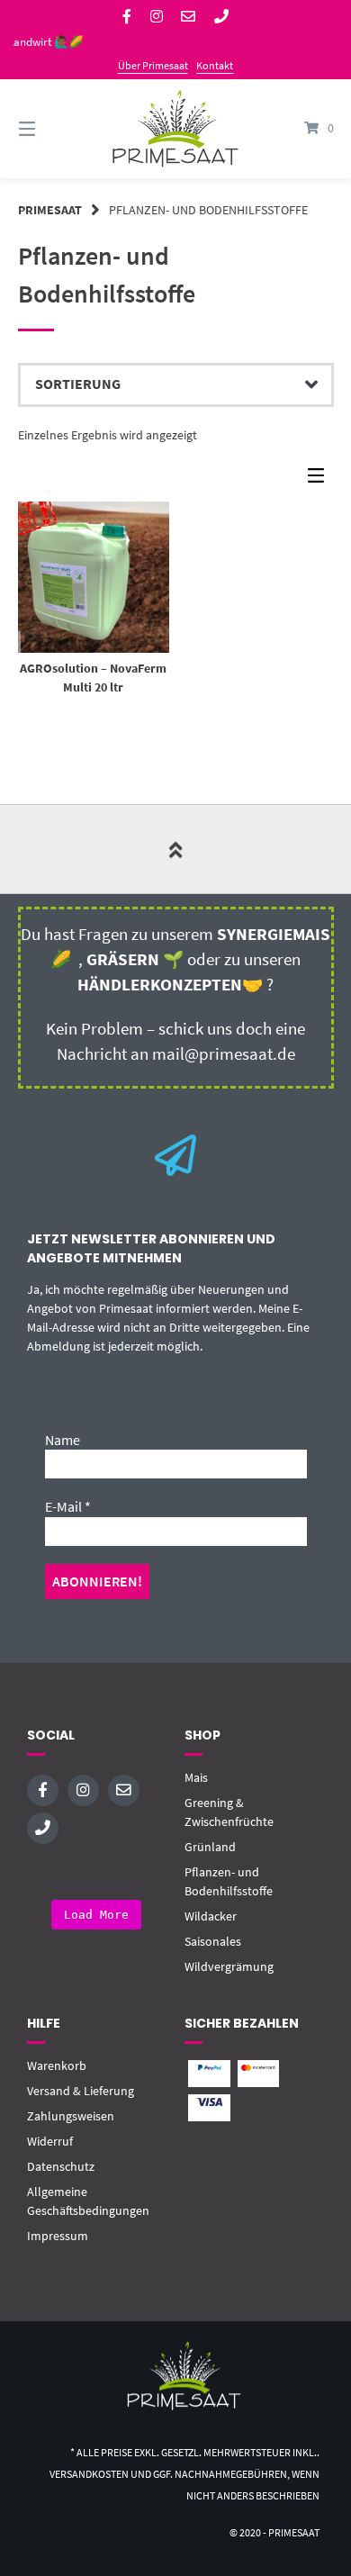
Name (63, 1440)
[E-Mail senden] (188, 17)
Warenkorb (57, 2065)
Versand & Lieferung (81, 2091)
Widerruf (50, 2141)
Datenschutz (61, 2166)
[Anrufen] (221, 17)
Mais (196, 1777)
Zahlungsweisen (71, 2116)
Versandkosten (89, 2474)
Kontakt (215, 65)
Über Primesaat (153, 65)
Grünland (210, 1847)
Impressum (58, 2236)
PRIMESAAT (50, 210)
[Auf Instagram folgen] (157, 17)
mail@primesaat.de (224, 1054)
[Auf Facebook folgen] (127, 17)
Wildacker (211, 1916)
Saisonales (213, 1941)
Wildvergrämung (229, 1966)
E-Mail (68, 1506)
